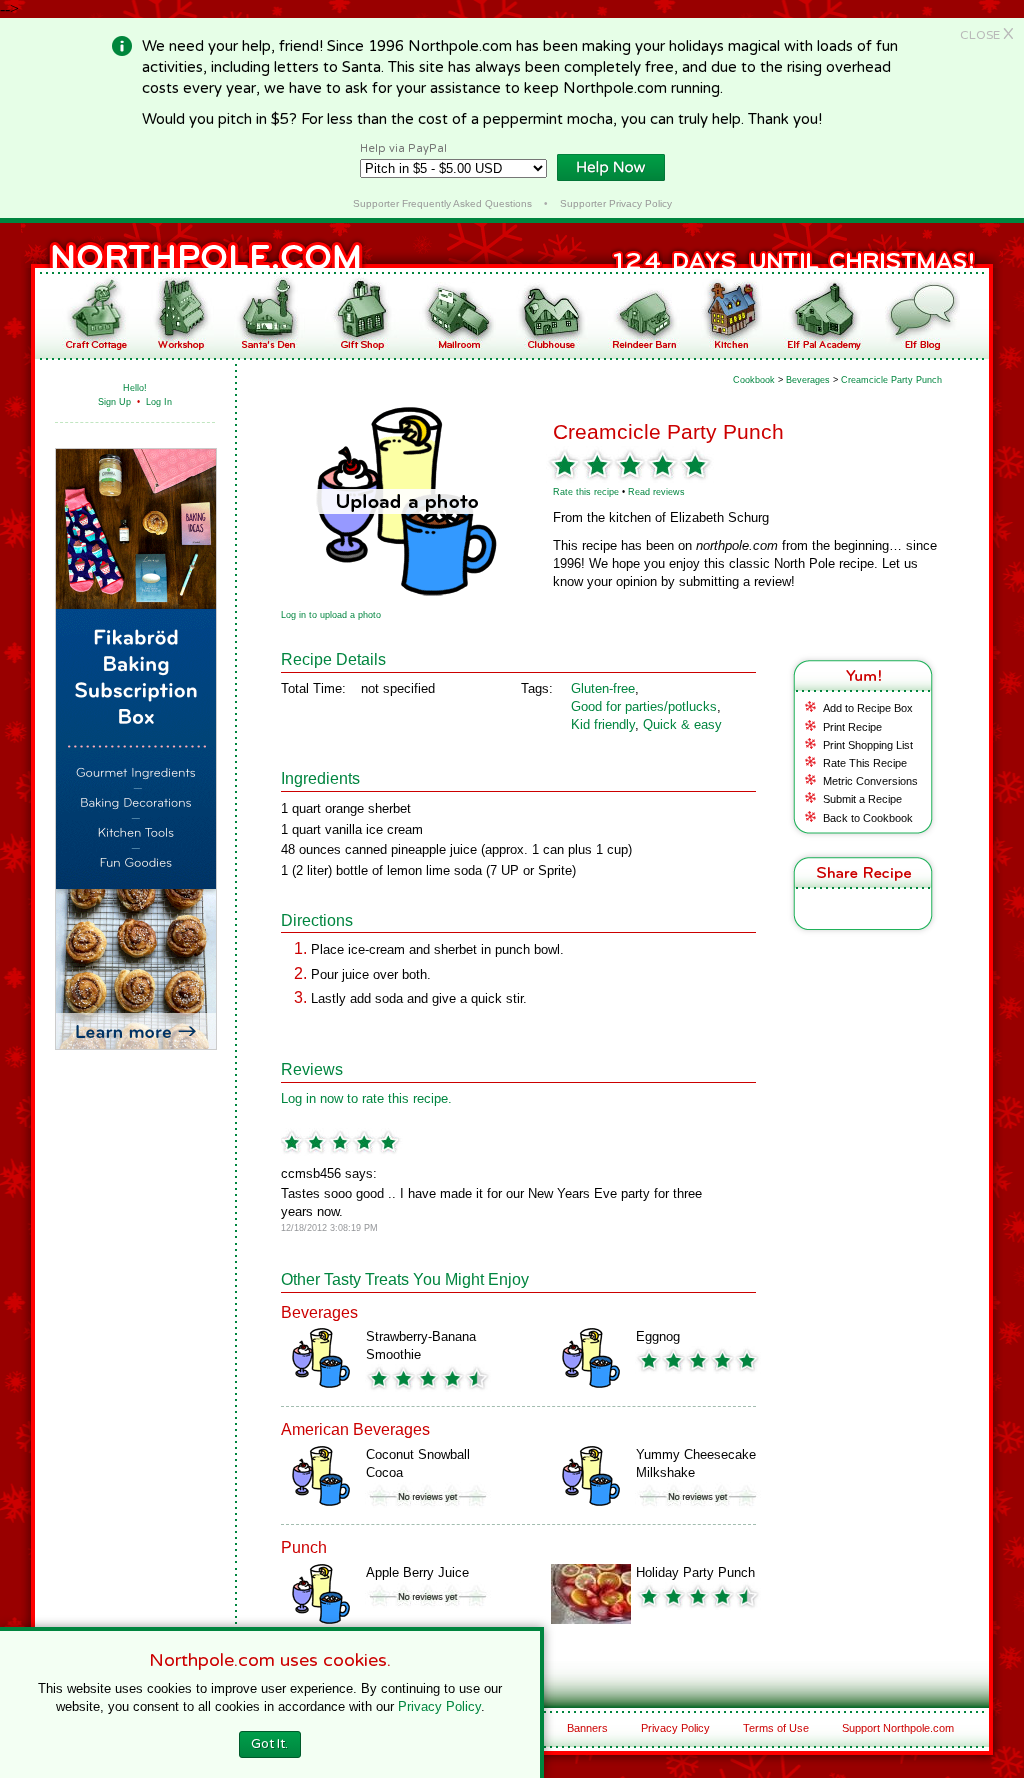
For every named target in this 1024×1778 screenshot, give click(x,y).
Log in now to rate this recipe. (366, 1098)
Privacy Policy (675, 1728)
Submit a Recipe (862, 799)
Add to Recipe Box (868, 708)
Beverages (808, 380)
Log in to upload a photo (331, 615)
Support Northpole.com (898, 1728)
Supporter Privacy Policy (616, 203)
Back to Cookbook (868, 818)
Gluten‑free (603, 688)
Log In (159, 402)
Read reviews (656, 492)
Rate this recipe (586, 492)
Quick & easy (682, 724)
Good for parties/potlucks (644, 706)
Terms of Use (776, 1728)
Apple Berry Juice (417, 1572)
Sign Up (114, 402)
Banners (587, 1728)
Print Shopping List (868, 745)
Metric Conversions (870, 781)
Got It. (269, 1744)
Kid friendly (603, 724)
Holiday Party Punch (695, 1572)
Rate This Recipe (865, 763)
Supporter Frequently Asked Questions (442, 203)
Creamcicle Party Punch (891, 380)
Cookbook (754, 380)
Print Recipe (852, 727)
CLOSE (987, 35)
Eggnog (658, 1336)
